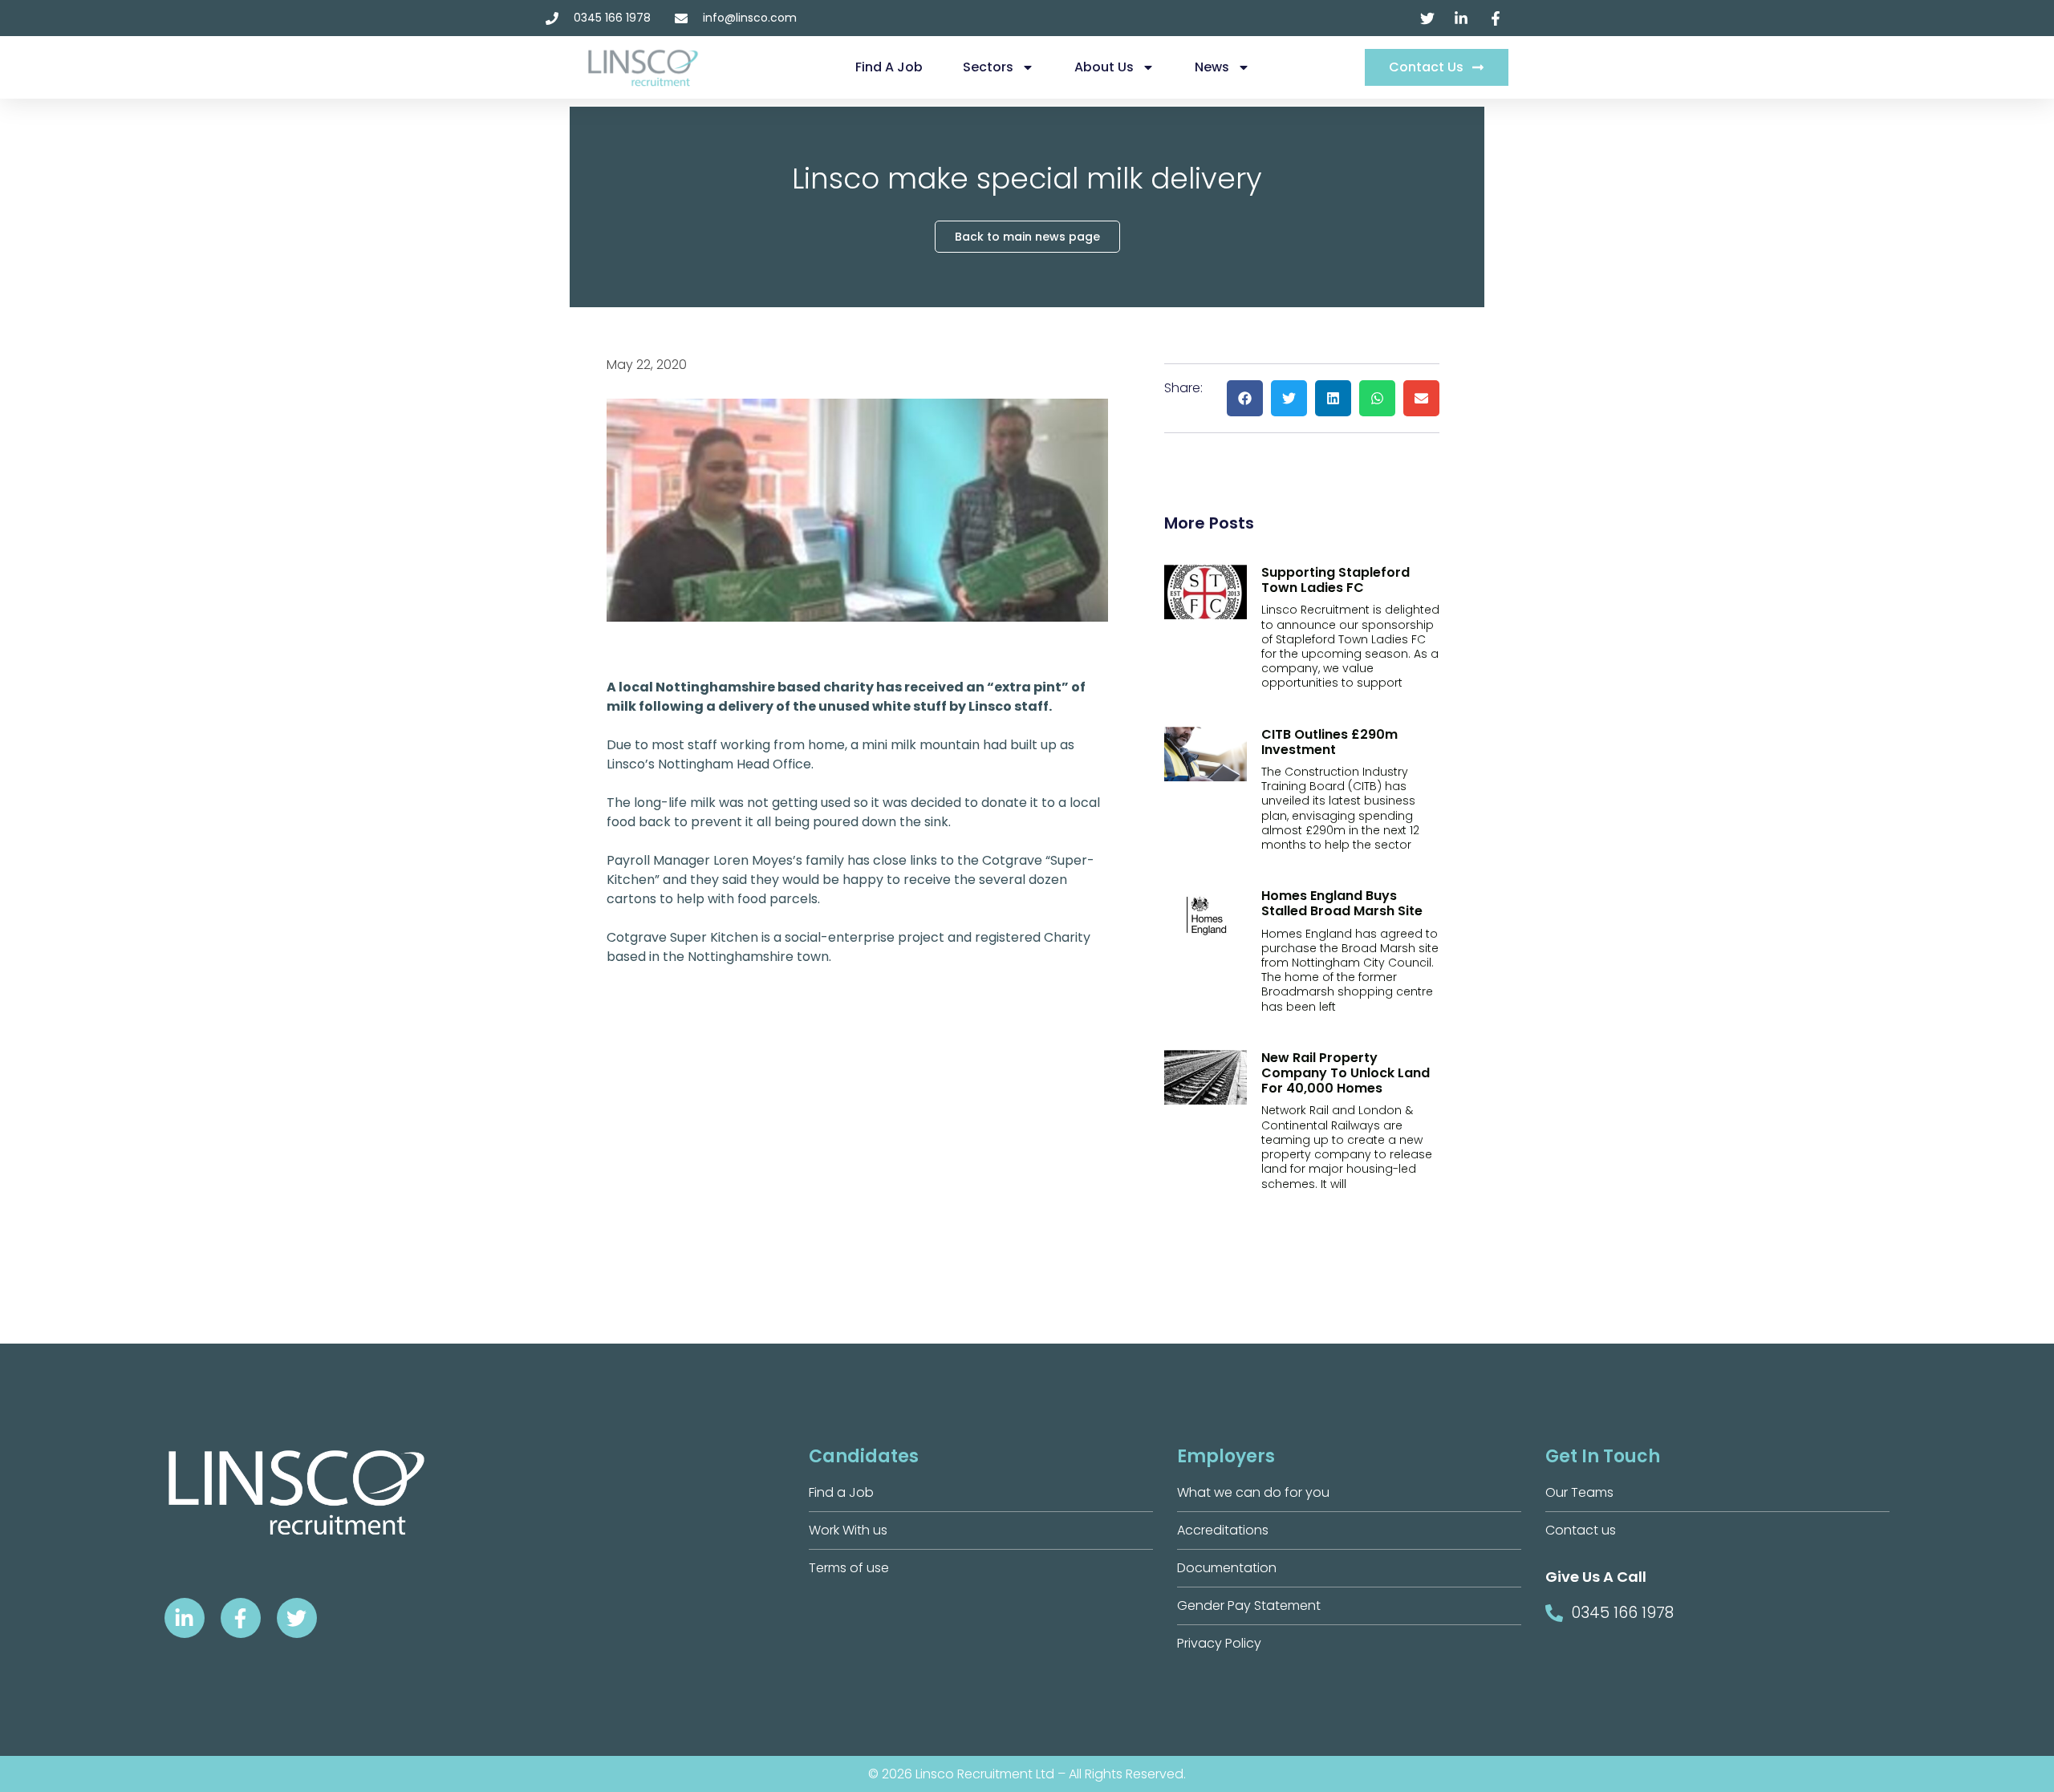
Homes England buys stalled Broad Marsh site (1342, 903)
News (1212, 67)
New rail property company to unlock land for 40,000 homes (1346, 1073)
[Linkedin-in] (185, 1618)
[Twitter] (297, 1618)
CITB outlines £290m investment (1329, 742)
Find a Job (889, 67)
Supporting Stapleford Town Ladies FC (1336, 580)
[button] (1245, 398)
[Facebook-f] (241, 1618)
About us (1104, 67)
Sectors (988, 67)
